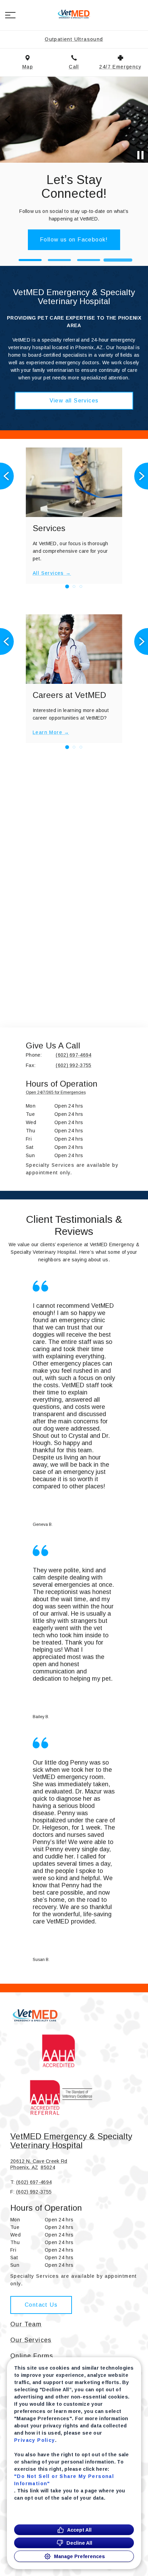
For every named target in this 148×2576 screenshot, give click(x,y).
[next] (140, 120)
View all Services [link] (74, 401)
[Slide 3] (89, 260)
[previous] (8, 120)
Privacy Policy (35, 2440)
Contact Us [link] (74, 229)
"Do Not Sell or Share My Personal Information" (64, 2480)
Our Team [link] (26, 2324)
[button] (10, 15)
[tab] (57, 1094)
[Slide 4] (118, 260)
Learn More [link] (47, 732)
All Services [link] (48, 573)
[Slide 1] (30, 260)
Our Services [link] (31, 2340)
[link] (74, 14)
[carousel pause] (140, 155)
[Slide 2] (59, 260)
